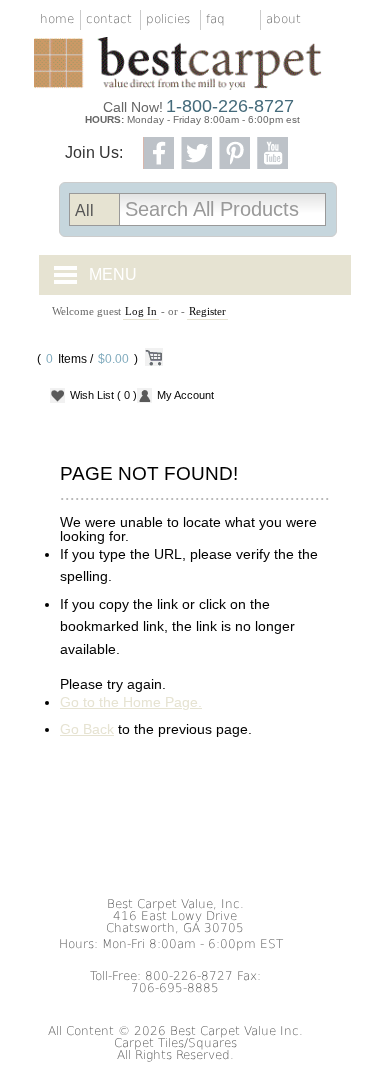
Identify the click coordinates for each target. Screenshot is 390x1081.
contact (109, 19)
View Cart (153, 361)
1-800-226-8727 (230, 106)
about (283, 19)
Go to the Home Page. (131, 702)
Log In (141, 311)
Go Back (87, 729)
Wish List (103, 395)
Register (207, 311)
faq (215, 19)
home (57, 19)
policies (168, 19)
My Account (185, 395)
